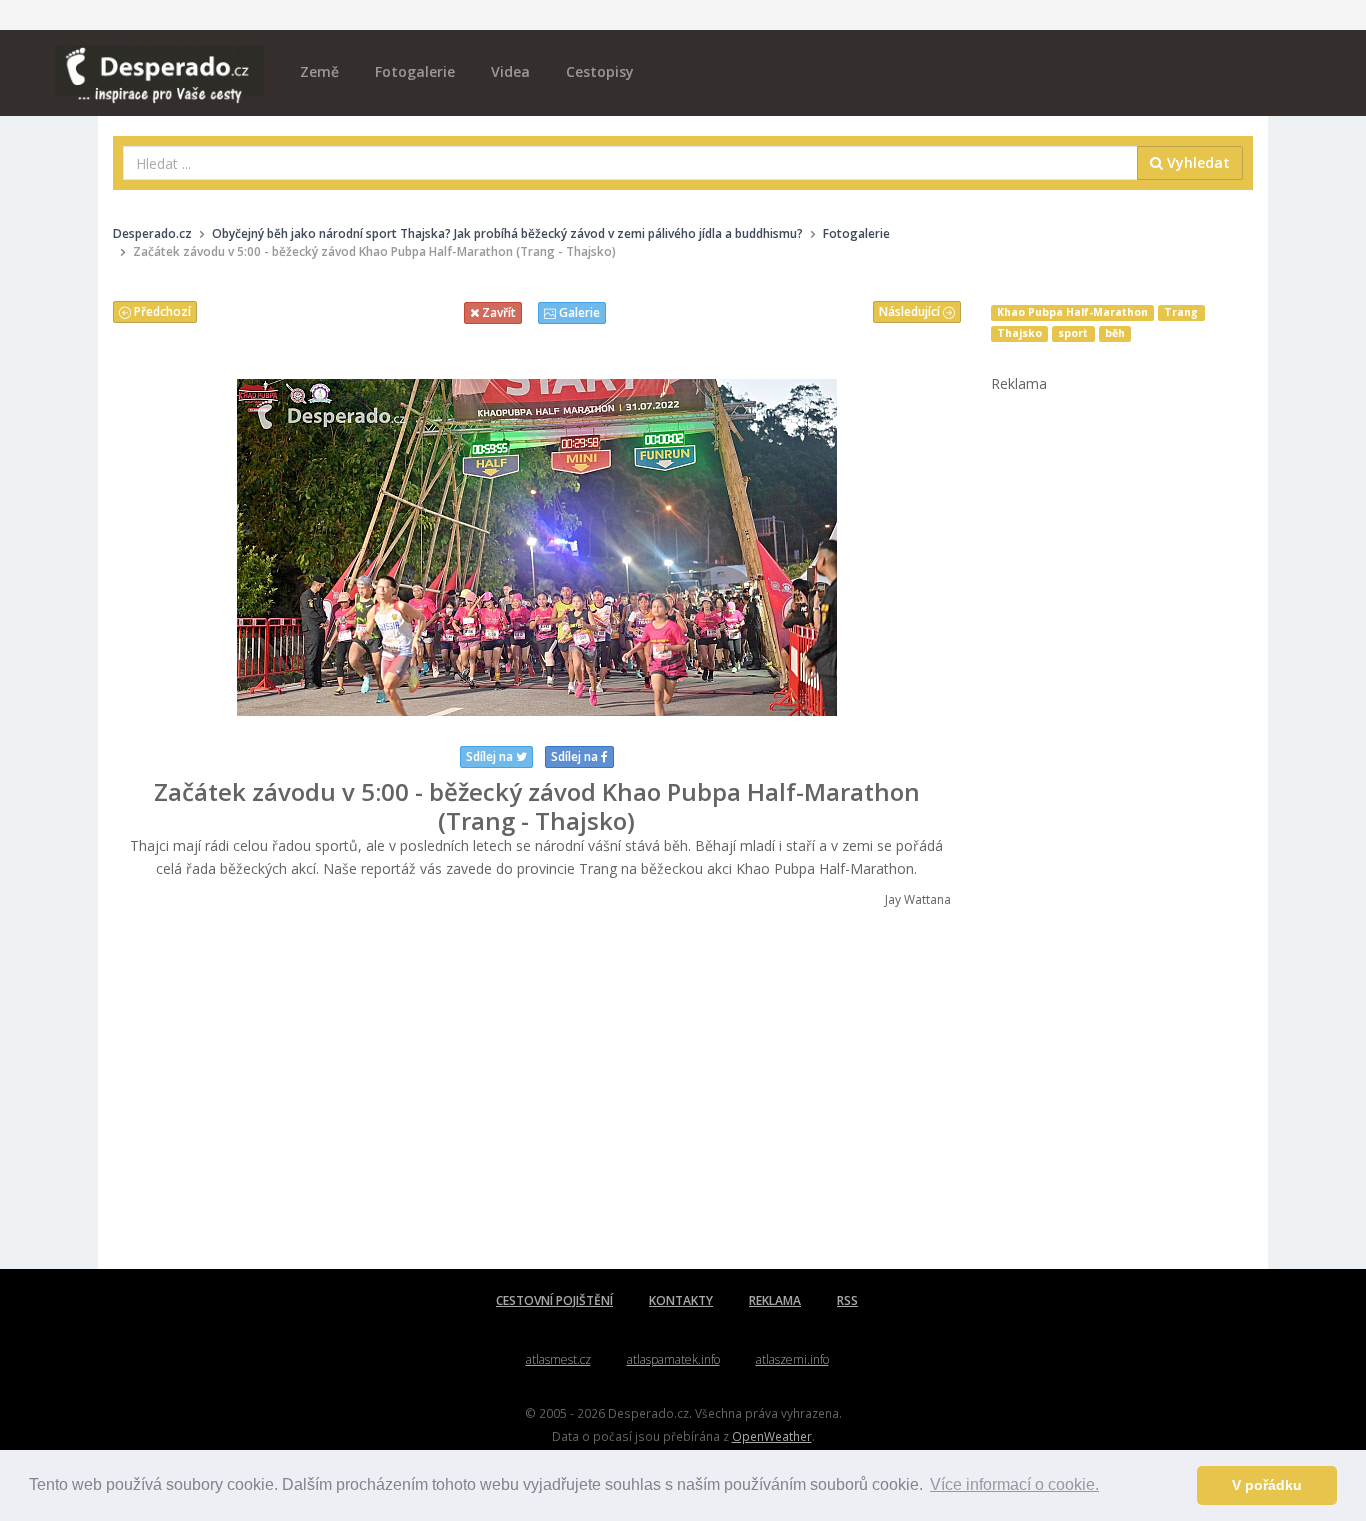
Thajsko (1019, 333)
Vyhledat (1196, 162)
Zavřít (497, 312)
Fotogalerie (415, 71)
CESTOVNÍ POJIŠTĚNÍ (554, 1300)
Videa (510, 71)
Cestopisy (600, 71)
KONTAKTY (681, 1300)
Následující (911, 311)
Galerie (578, 312)
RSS (847, 1300)
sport (1073, 333)
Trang (1181, 312)
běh (1115, 333)
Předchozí (161, 311)
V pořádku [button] (1267, 1485)
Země (319, 71)
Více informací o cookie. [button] (1014, 1484)
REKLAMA (775, 1300)
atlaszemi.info (792, 1359)
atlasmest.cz (558, 1359)
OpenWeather (772, 1436)
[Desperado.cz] (159, 62)
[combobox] (630, 163)
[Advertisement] (537, 1089)
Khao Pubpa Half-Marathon (1072, 312)
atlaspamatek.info (673, 1359)
